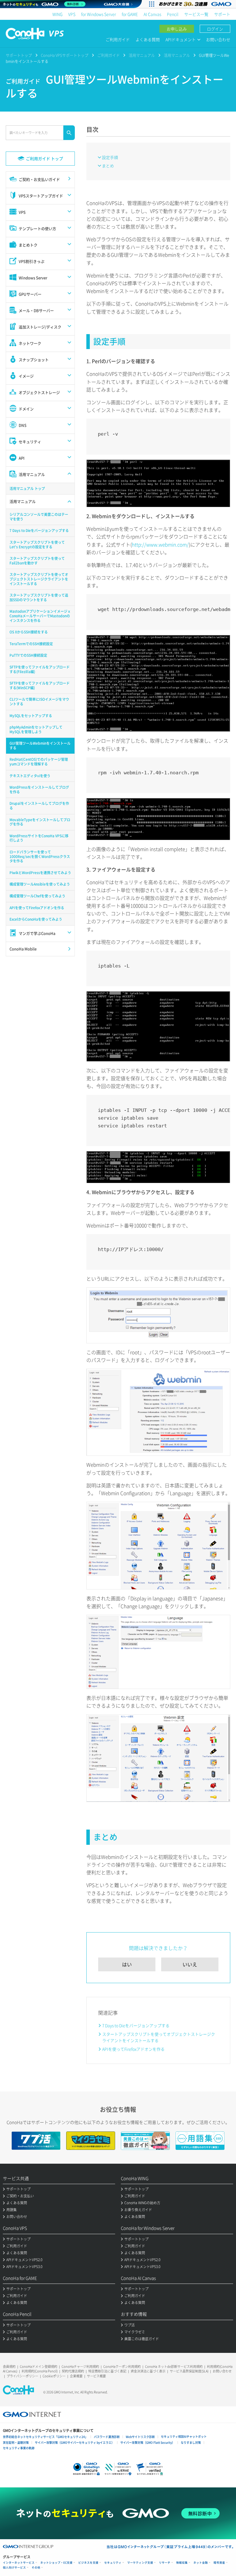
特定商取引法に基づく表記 (107, 2371)
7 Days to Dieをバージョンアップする (136, 2025)
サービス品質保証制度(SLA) (189, 2371)
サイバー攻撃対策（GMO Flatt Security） (147, 2442)
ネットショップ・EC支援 (56, 2563)
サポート (222, 14)
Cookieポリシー (54, 2376)
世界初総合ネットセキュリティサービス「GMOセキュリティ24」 (45, 2437)
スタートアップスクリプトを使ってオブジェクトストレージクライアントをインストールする (159, 2037)
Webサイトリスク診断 (140, 2437)
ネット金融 (201, 2563)
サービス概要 (96, 2376)
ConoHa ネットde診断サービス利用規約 (174, 2367)
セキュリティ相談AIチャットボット (184, 2436)
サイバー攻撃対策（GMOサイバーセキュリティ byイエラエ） (75, 2442)
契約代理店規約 (73, 2371)
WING (57, 14)
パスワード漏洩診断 (107, 2437)
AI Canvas (152, 14)
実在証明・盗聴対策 (16, 2442)
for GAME (130, 14)
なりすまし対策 (191, 2442)
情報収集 (182, 2563)
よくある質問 (148, 39)
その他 (36, 2568)
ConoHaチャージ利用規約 (80, 2367)
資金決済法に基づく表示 (148, 2371)
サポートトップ (19, 55)
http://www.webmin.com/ (160, 544)
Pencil (173, 14)
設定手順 (110, 157)
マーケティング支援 (140, 2563)
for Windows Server (99, 14)
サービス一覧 (196, 14)
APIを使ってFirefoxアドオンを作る (133, 2049)
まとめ (108, 166)
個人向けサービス (14, 2568)
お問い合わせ (218, 39)
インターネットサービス (19, 2563)
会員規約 (9, 2367)
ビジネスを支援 (88, 2563)
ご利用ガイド (118, 39)
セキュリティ (113, 2563)
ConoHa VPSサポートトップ (65, 55)
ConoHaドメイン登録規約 (39, 2367)
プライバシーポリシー (22, 2376)
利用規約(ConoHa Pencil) (40, 2371)
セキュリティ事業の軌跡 (19, 2448)
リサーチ (165, 2563)
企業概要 (76, 2376)
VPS (72, 14)
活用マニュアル (142, 55)
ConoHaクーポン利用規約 (122, 2367)
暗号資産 (219, 2563)
